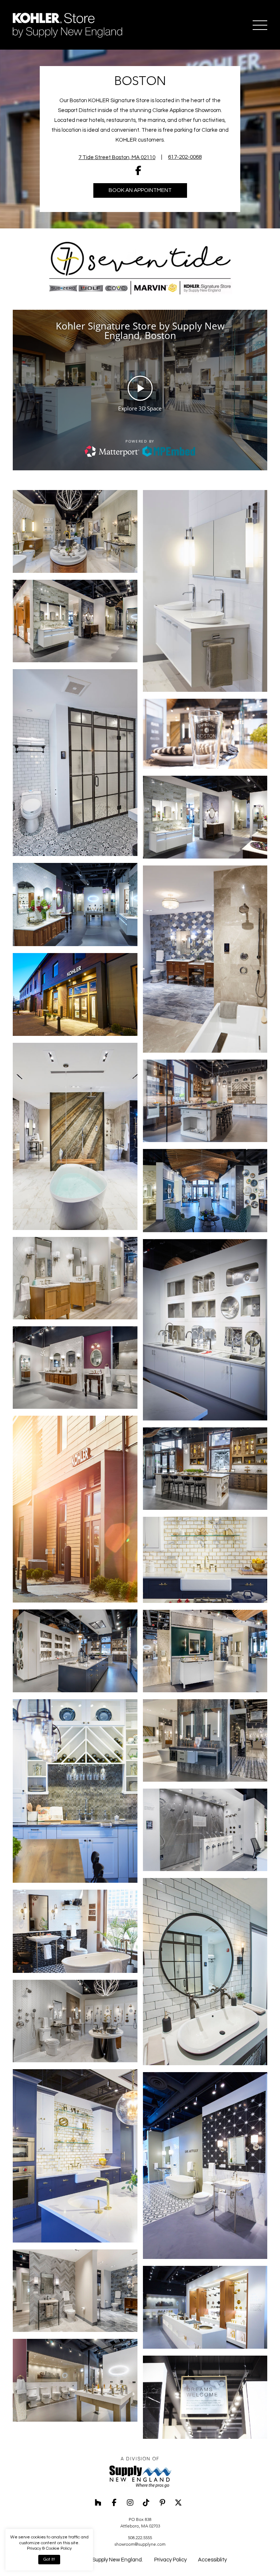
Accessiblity (212, 2560)
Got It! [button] (49, 2559)
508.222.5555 (140, 2538)
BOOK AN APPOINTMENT (140, 190)
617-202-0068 (185, 157)
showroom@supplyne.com (140, 2544)
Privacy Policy (170, 2560)
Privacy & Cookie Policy (49, 2548)
